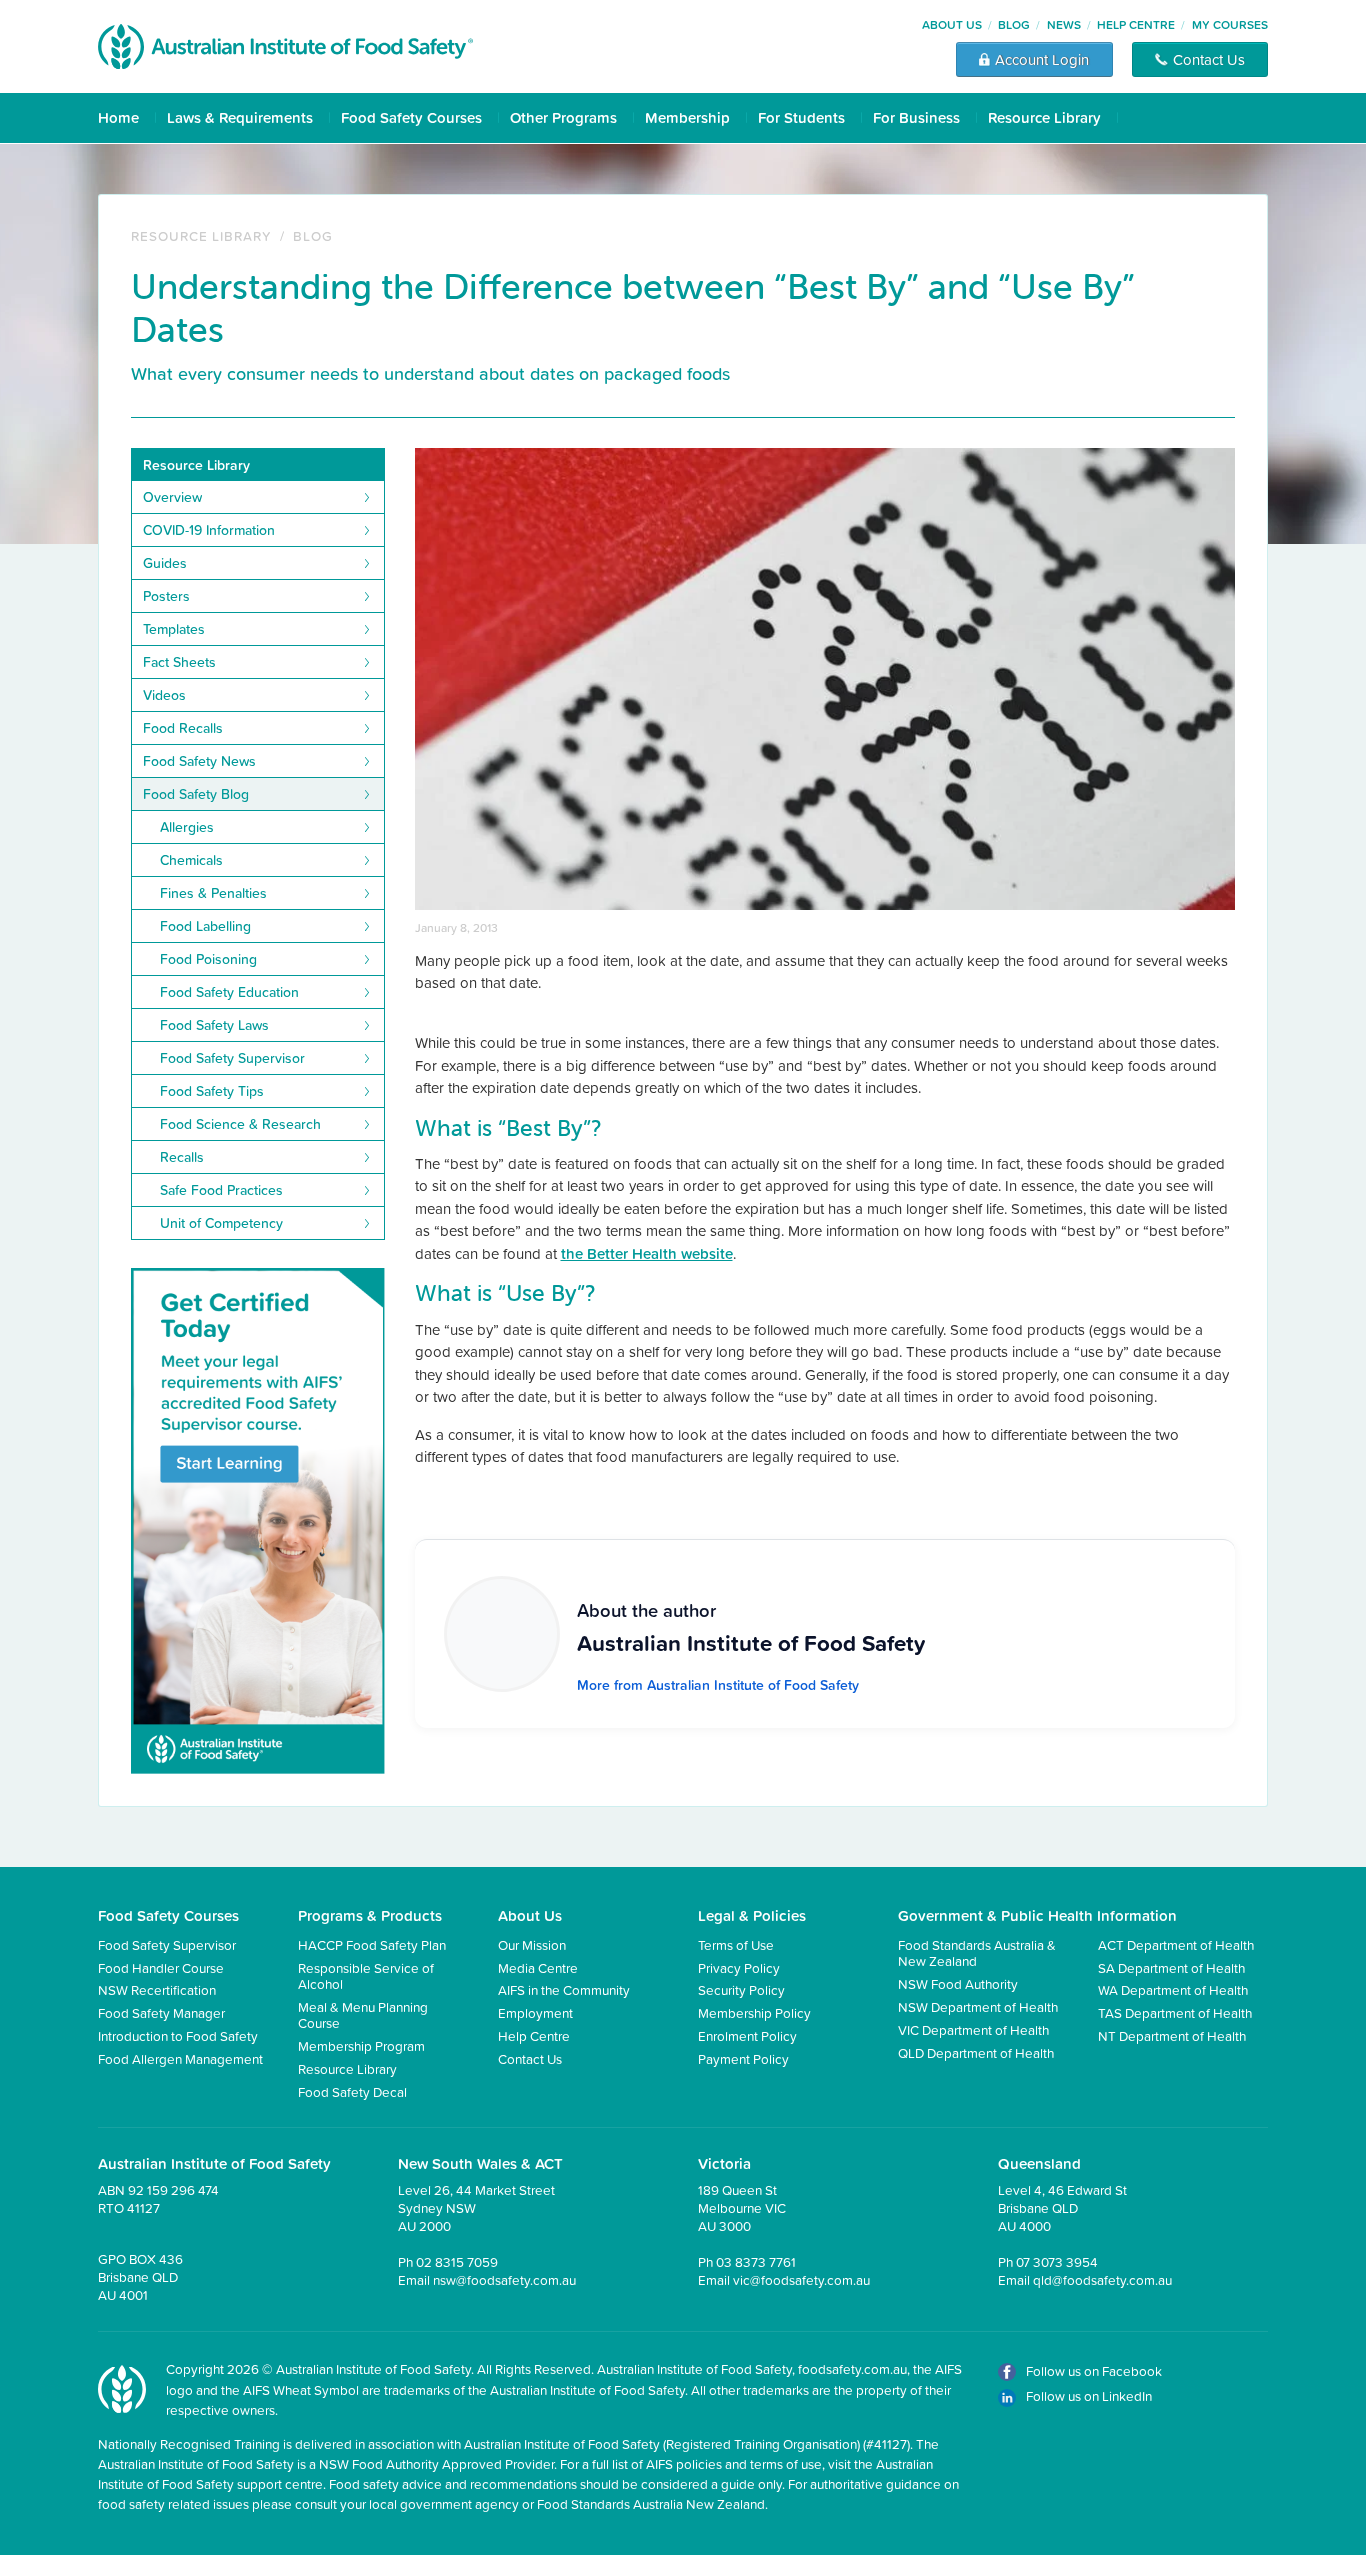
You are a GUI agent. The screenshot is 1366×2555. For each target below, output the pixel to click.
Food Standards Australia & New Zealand (977, 1952)
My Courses (1230, 24)
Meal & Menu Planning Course (363, 2014)
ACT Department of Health (1176, 1944)
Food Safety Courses (411, 117)
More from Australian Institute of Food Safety (718, 1685)
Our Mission (532, 1944)
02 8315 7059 (457, 2261)
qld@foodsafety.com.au (1102, 2279)
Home (118, 117)
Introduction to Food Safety (178, 2035)
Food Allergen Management (180, 2058)
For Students (801, 117)
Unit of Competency (221, 1223)
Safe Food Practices (221, 1190)
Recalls (182, 1157)
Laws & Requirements (240, 117)
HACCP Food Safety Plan (372, 1944)
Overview (172, 497)
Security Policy (741, 1989)
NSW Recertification (157, 1989)
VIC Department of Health (973, 2029)
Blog (1014, 24)
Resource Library (1044, 117)
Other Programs (563, 117)
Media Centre (538, 1967)
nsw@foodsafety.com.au (504, 2279)
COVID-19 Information (209, 530)
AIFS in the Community (564, 1989)
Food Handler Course (161, 1967)
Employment (535, 2012)
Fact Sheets (179, 662)
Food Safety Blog (196, 794)
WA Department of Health (1173, 1989)
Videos (164, 695)
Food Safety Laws (214, 1025)
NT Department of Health (1172, 2035)
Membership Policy (754, 2012)
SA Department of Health (1171, 1967)
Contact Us (530, 2058)
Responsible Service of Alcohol (366, 1975)
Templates (174, 629)
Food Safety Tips (212, 1091)
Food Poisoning (208, 959)
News (1064, 24)
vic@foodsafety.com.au (801, 2279)
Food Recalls (183, 728)
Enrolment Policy (747, 2035)
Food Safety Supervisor (232, 1058)
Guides (165, 563)
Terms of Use (736, 1944)
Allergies (187, 827)
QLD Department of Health (976, 2052)
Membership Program (361, 2045)
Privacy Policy (739, 1967)
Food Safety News (199, 761)
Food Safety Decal (352, 2091)
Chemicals (191, 860)
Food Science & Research (240, 1124)
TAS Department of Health (1175, 2012)
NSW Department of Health (978, 2006)
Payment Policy (743, 2058)
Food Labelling (205, 926)
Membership (687, 117)
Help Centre (1136, 24)
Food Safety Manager (161, 2012)
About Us (952, 24)
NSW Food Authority (958, 1983)
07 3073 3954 (1057, 2261)
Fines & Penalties (213, 893)
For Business (916, 117)
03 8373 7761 (756, 2261)
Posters (166, 596)
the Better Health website (647, 1253)
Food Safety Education (229, 992)
